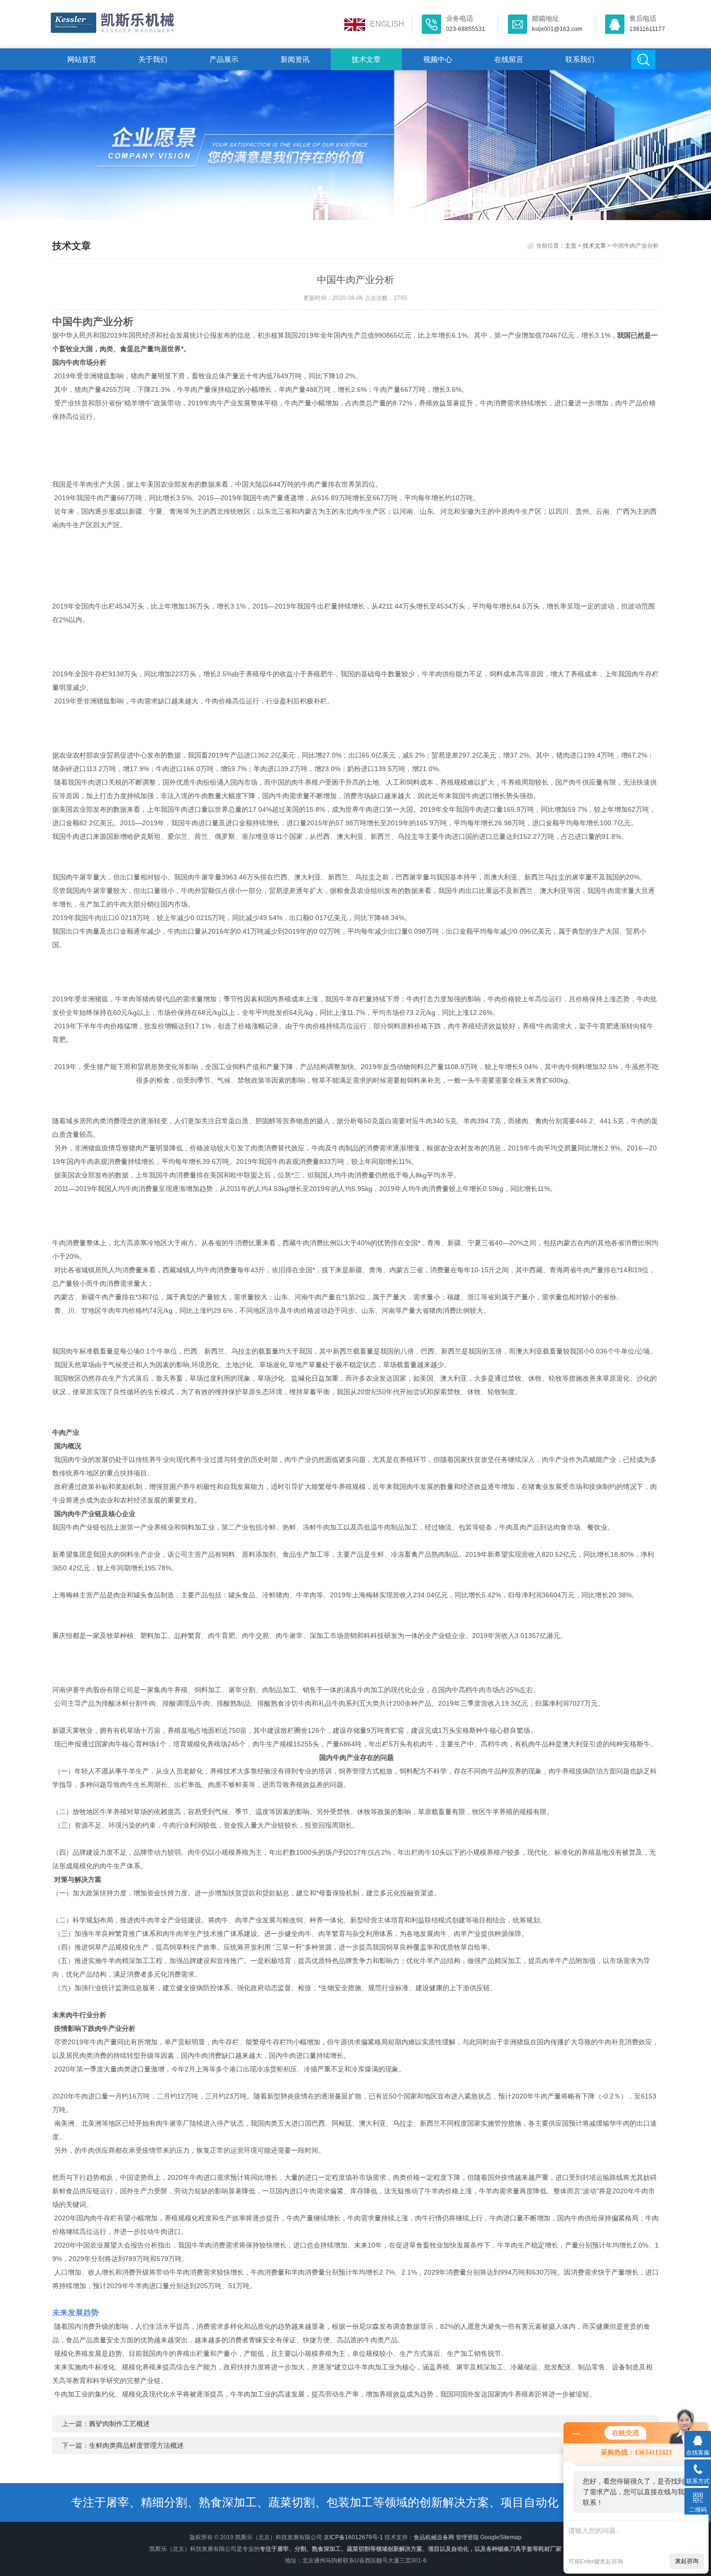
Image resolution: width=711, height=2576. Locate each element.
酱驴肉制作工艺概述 (119, 2424)
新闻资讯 (295, 59)
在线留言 (509, 59)
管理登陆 (467, 2537)
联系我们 (580, 59)
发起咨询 (687, 2561)
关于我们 (153, 59)
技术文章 (366, 59)
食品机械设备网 (434, 2537)
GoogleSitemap (501, 2537)
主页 (571, 246)
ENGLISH (387, 24)
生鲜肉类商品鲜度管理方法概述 (136, 2445)
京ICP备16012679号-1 (353, 2537)
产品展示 (224, 59)
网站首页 (82, 59)
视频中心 (438, 59)
